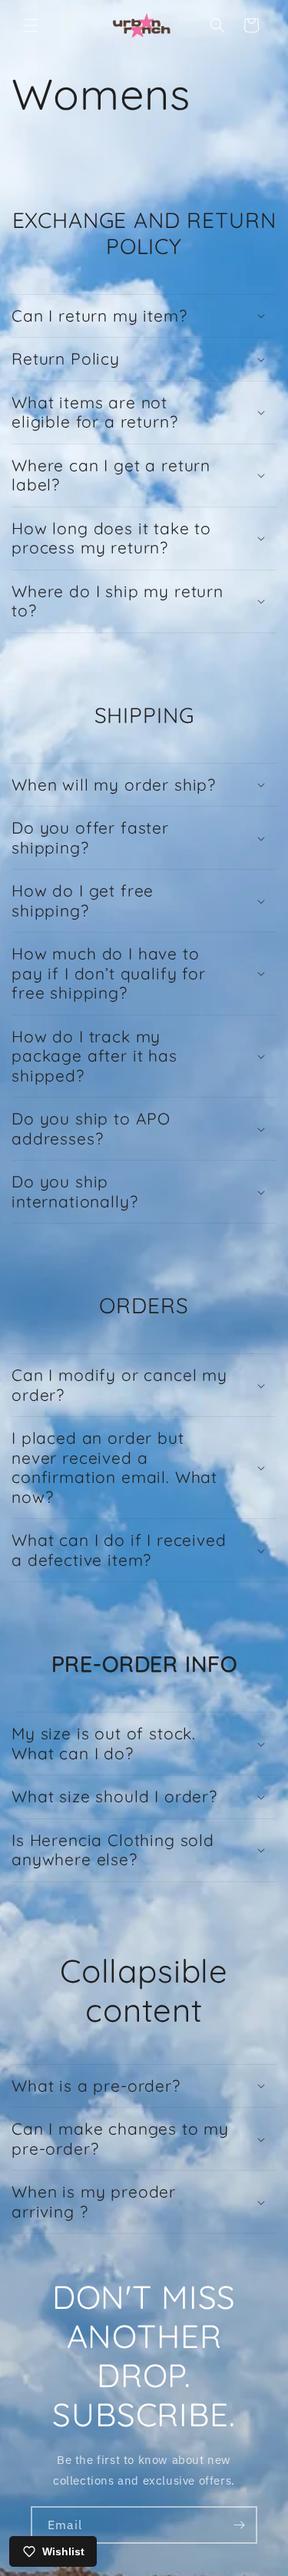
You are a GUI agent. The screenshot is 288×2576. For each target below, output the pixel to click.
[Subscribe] (239, 2525)
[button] (31, 25)
